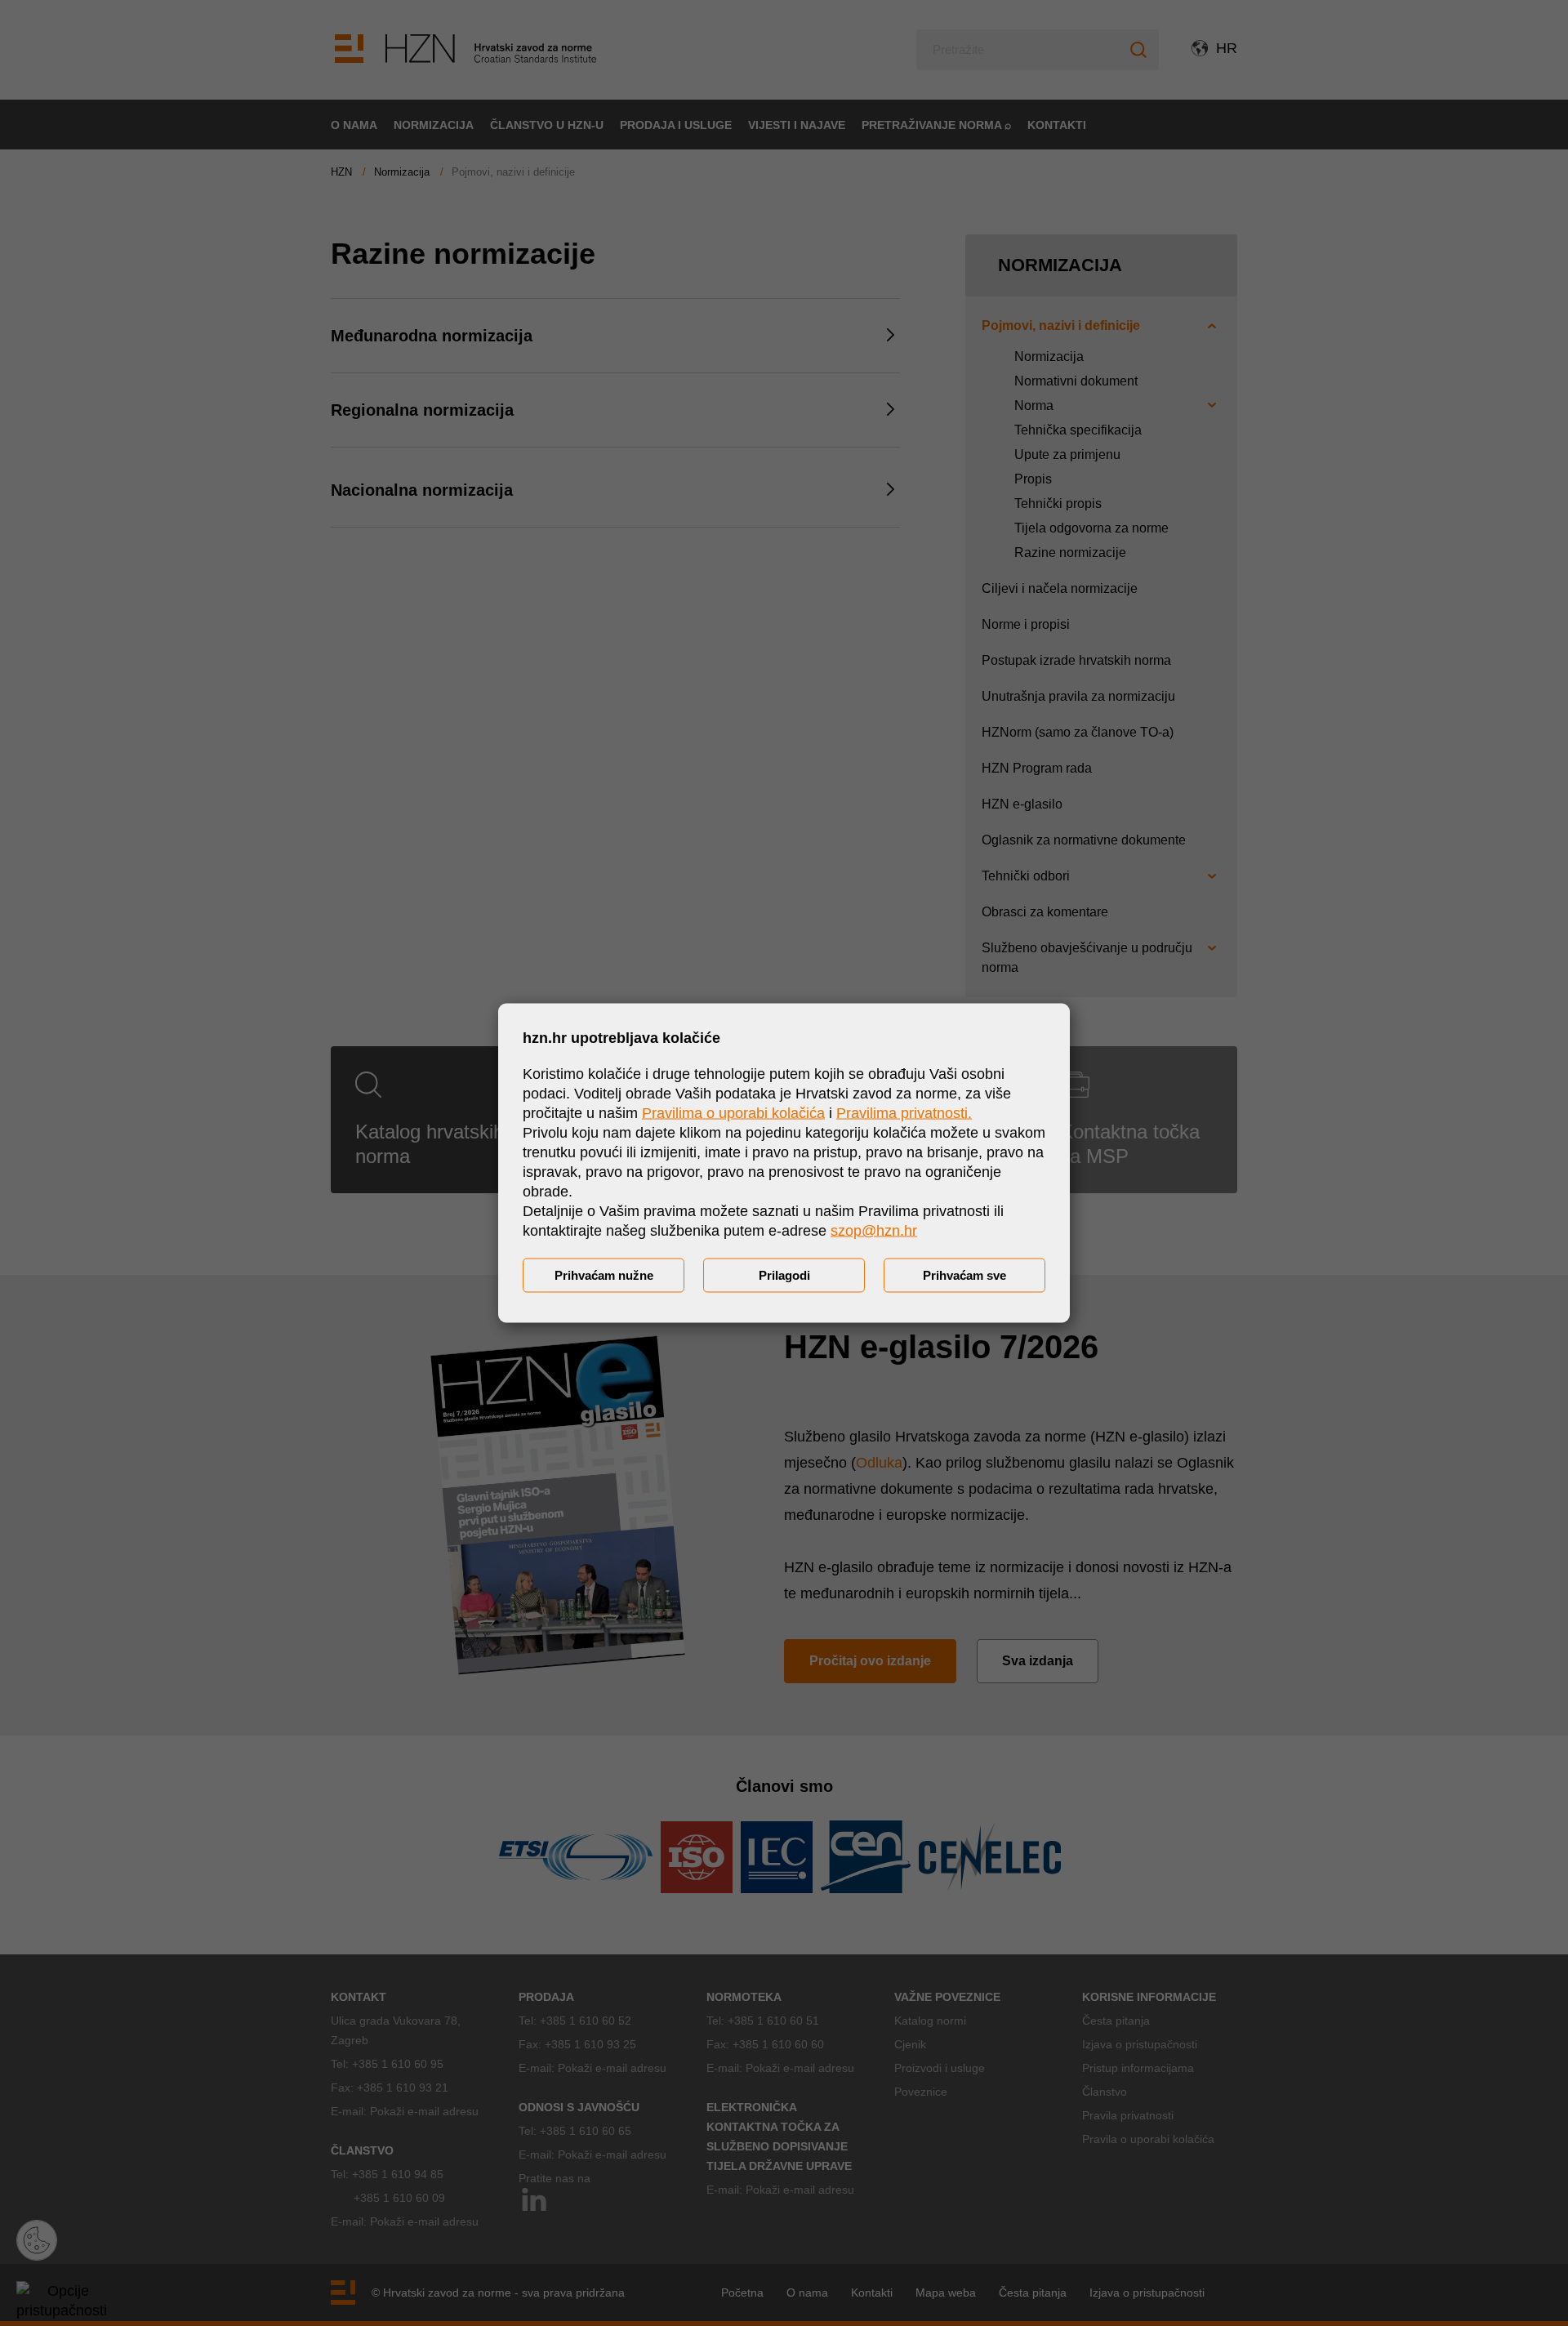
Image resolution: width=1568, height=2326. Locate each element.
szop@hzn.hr (874, 1231)
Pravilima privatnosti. (904, 1113)
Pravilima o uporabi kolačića (733, 1113)
